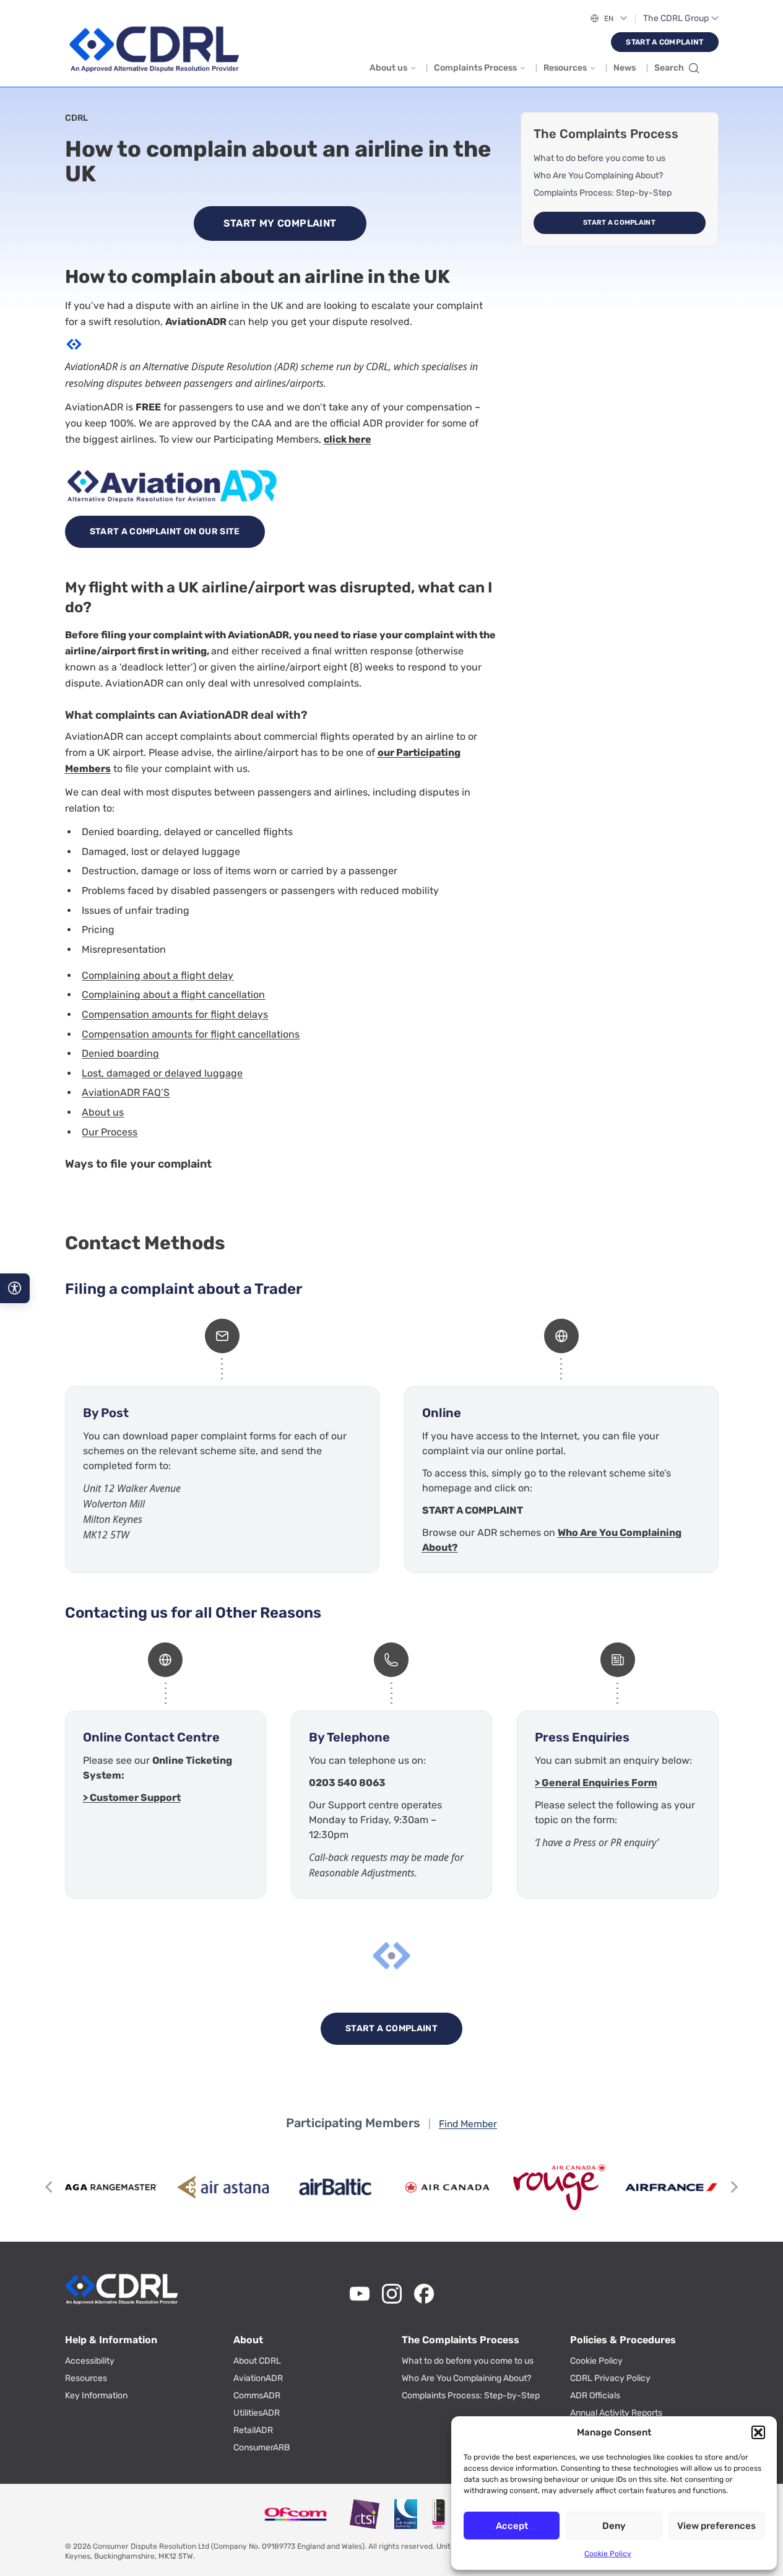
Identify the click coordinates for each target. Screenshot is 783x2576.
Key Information (96, 2396)
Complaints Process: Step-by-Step (603, 193)
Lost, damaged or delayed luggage (162, 1073)
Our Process (110, 1132)
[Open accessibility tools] (15, 1288)
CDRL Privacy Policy (610, 2378)
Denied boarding (120, 1053)
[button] (758, 2432)
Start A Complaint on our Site (165, 531)
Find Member (468, 2124)
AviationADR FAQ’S (126, 1092)
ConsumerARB (262, 2448)
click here (348, 439)
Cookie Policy (608, 2554)
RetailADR (253, 2430)
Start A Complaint (664, 42)
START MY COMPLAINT (280, 223)
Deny (614, 2526)
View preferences (716, 2526)
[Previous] (50, 2187)
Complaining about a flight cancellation (173, 995)
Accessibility (90, 2361)
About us (388, 68)
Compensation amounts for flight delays (175, 1014)
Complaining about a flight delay (158, 975)
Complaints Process (475, 68)
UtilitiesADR (257, 2413)
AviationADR (258, 2378)
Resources (565, 68)
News (625, 68)
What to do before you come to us (599, 158)
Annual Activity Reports (616, 2413)
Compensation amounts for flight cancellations (191, 1034)
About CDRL (257, 2361)
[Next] (733, 2187)
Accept (512, 2526)
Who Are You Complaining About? (598, 176)
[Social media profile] (360, 2294)
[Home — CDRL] (154, 50)
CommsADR (257, 2396)
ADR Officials (595, 2396)
